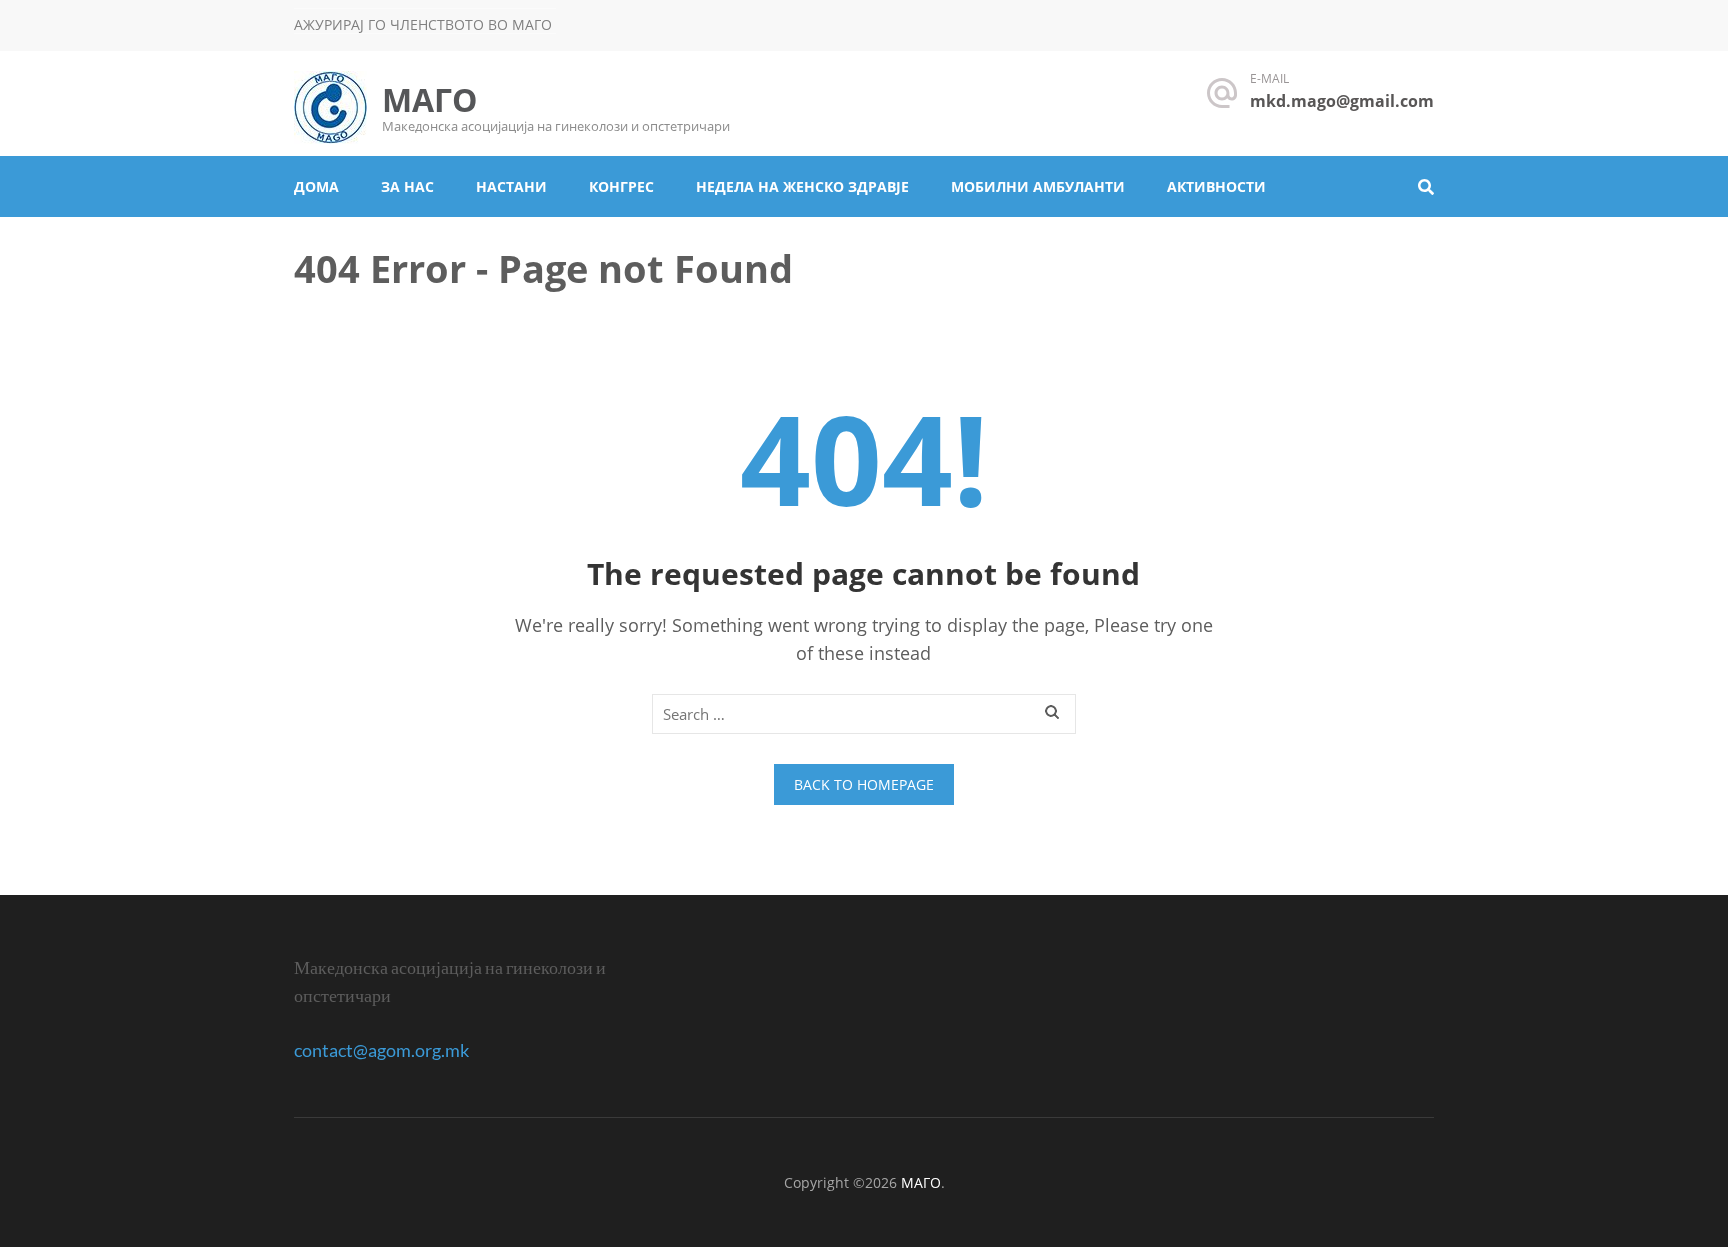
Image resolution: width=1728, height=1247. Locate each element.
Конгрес (621, 186)
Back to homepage (864, 784)
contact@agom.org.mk (381, 1050)
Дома (316, 186)
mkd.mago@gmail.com (1342, 101)
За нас (407, 186)
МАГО (429, 99)
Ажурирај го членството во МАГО (423, 24)
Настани (511, 186)
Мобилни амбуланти (1038, 186)
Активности (1216, 186)
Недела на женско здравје (802, 186)
